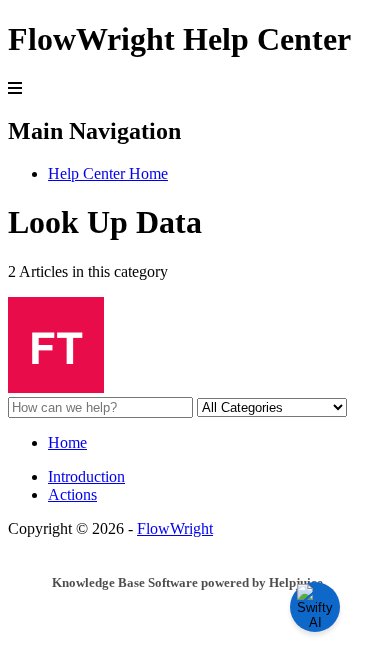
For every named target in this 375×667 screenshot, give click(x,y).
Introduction (86, 476)
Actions (72, 494)
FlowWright (175, 528)
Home (67, 442)
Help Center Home (108, 173)
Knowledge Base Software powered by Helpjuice (187, 582)
